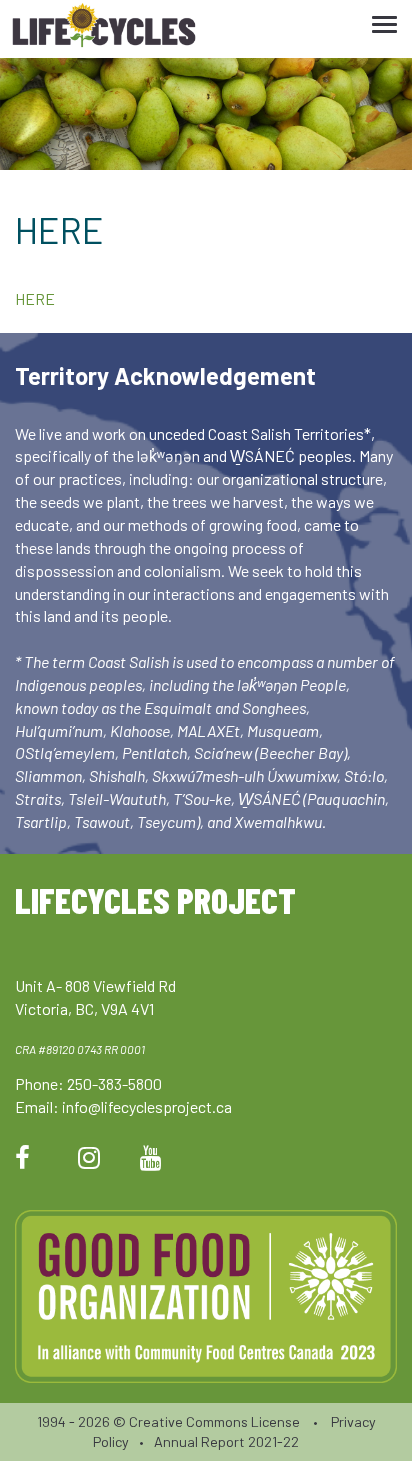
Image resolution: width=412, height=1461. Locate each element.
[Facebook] (22, 1156)
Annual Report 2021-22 (226, 1441)
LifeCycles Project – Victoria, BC (104, 29)
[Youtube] (151, 1156)
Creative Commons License (214, 1421)
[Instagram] (89, 1156)
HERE (35, 298)
